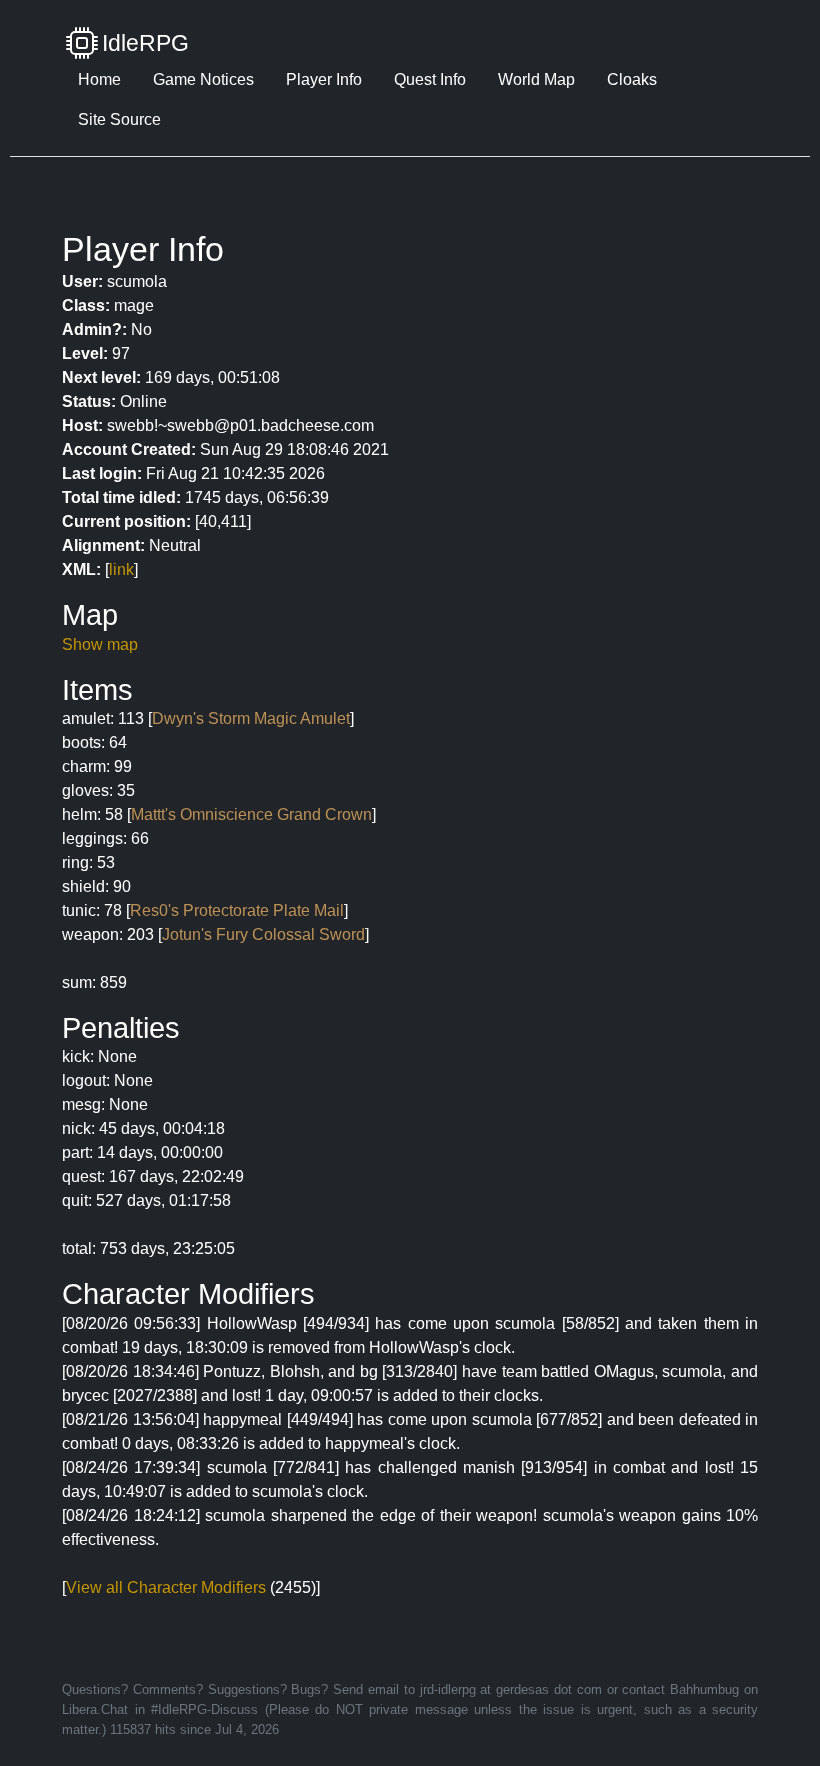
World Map (536, 79)
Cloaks (632, 79)
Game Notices (203, 79)
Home (99, 79)
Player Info (324, 79)
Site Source (119, 119)
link (121, 569)
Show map (100, 644)
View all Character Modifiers (166, 1587)
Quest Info (430, 79)
